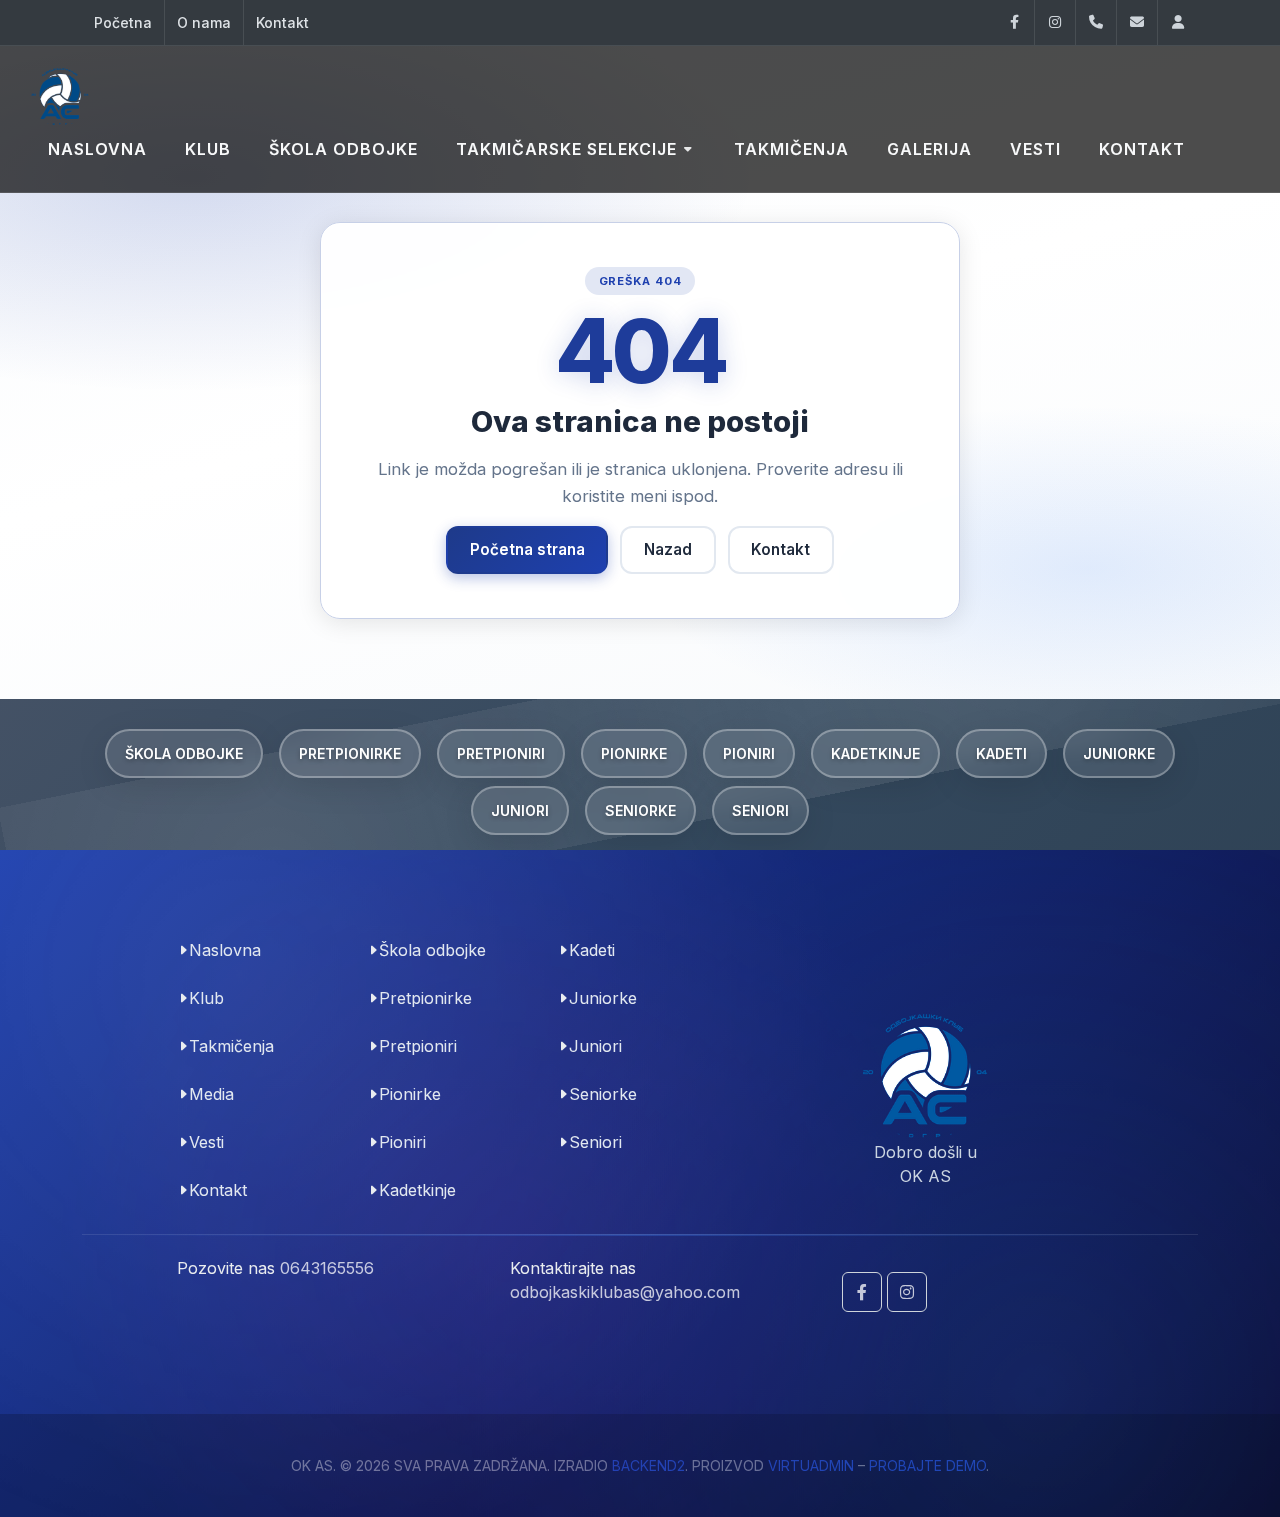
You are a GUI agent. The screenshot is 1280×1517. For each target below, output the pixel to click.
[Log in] (1178, 22)
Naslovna (225, 950)
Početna (123, 22)
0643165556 (327, 1268)
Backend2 (648, 1465)
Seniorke (640, 810)
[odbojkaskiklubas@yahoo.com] (1137, 22)
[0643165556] (1096, 22)
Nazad (668, 549)
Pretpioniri (501, 753)
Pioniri (749, 753)
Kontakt (282, 22)
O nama (204, 22)
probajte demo (927, 1465)
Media (211, 1094)
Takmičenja (231, 1046)
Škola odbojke (184, 753)
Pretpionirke (350, 753)
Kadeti (1001, 753)
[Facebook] (1014, 22)
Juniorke (1119, 753)
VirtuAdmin (811, 1465)
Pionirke (634, 753)
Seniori (760, 810)
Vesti (206, 1142)
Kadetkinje (875, 753)
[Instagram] (1055, 22)
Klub (206, 998)
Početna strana (527, 549)
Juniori (520, 810)
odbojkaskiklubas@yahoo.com (625, 1292)
